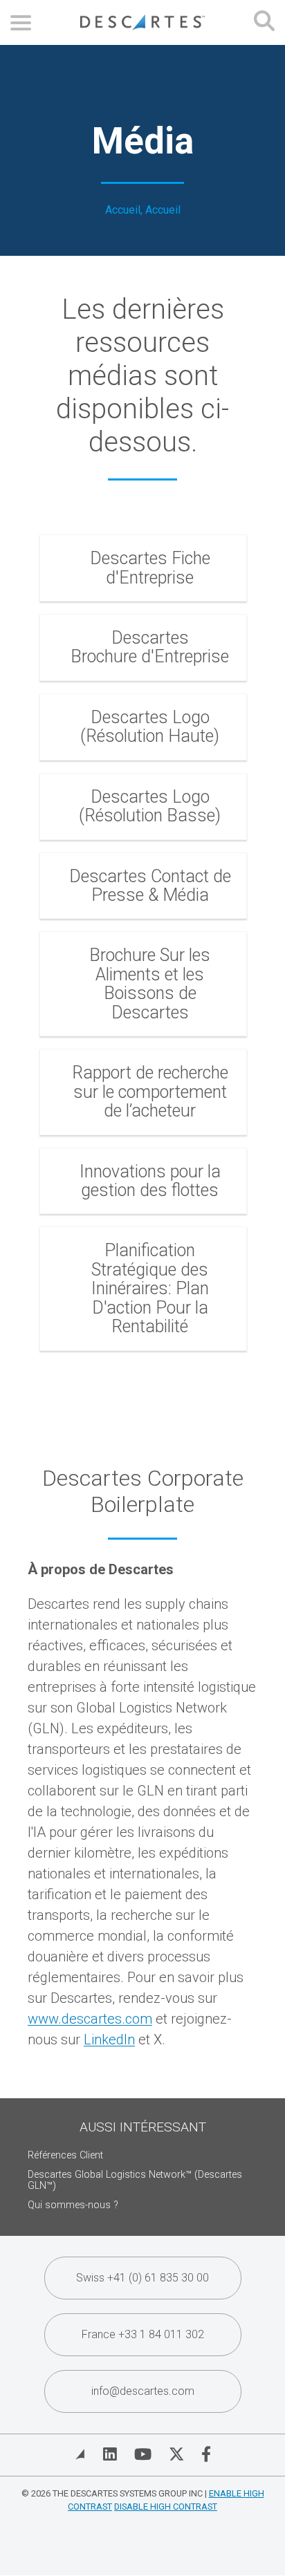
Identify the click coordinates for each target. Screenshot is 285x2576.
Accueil (123, 210)
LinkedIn (109, 2040)
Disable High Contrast (166, 2507)
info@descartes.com (143, 2391)
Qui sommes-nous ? (73, 2205)
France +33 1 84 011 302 (143, 2334)
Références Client (65, 2155)
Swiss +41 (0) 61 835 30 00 (142, 2278)
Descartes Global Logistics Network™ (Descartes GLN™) (135, 2180)
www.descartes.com (90, 2019)
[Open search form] (264, 22)
